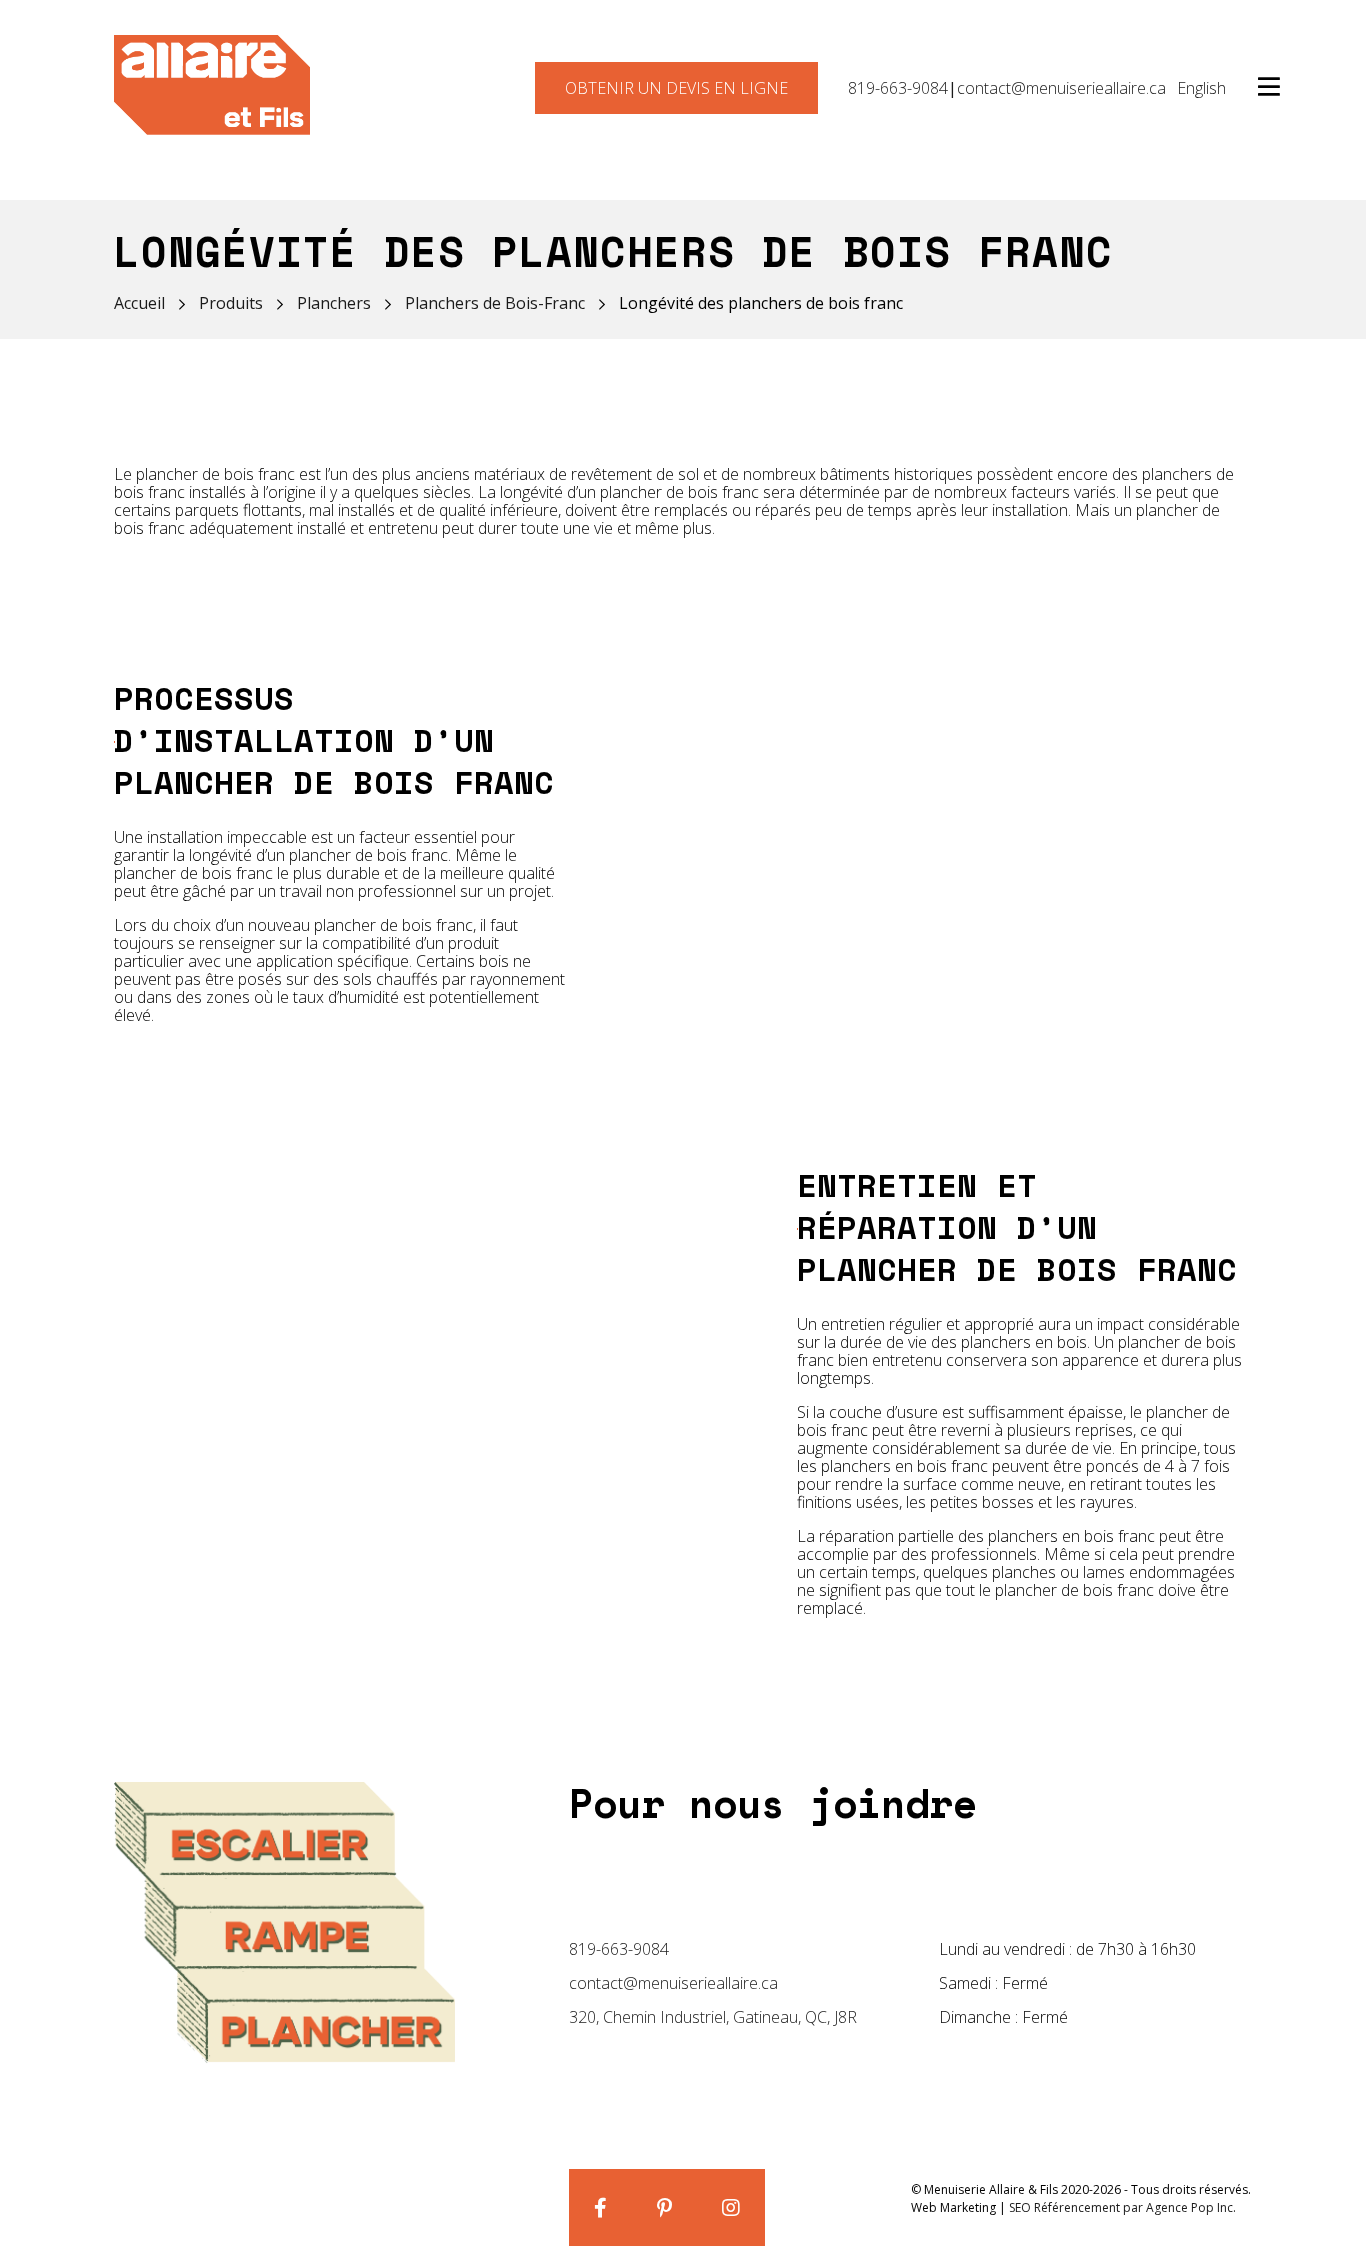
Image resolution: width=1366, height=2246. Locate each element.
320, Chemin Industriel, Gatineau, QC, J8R (713, 2017)
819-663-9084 (898, 88)
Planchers (334, 303)
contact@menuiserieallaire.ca (1061, 88)
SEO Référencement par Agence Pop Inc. (1122, 2207)
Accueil (139, 303)
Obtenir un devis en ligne (676, 88)
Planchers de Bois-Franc (495, 303)
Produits (231, 303)
